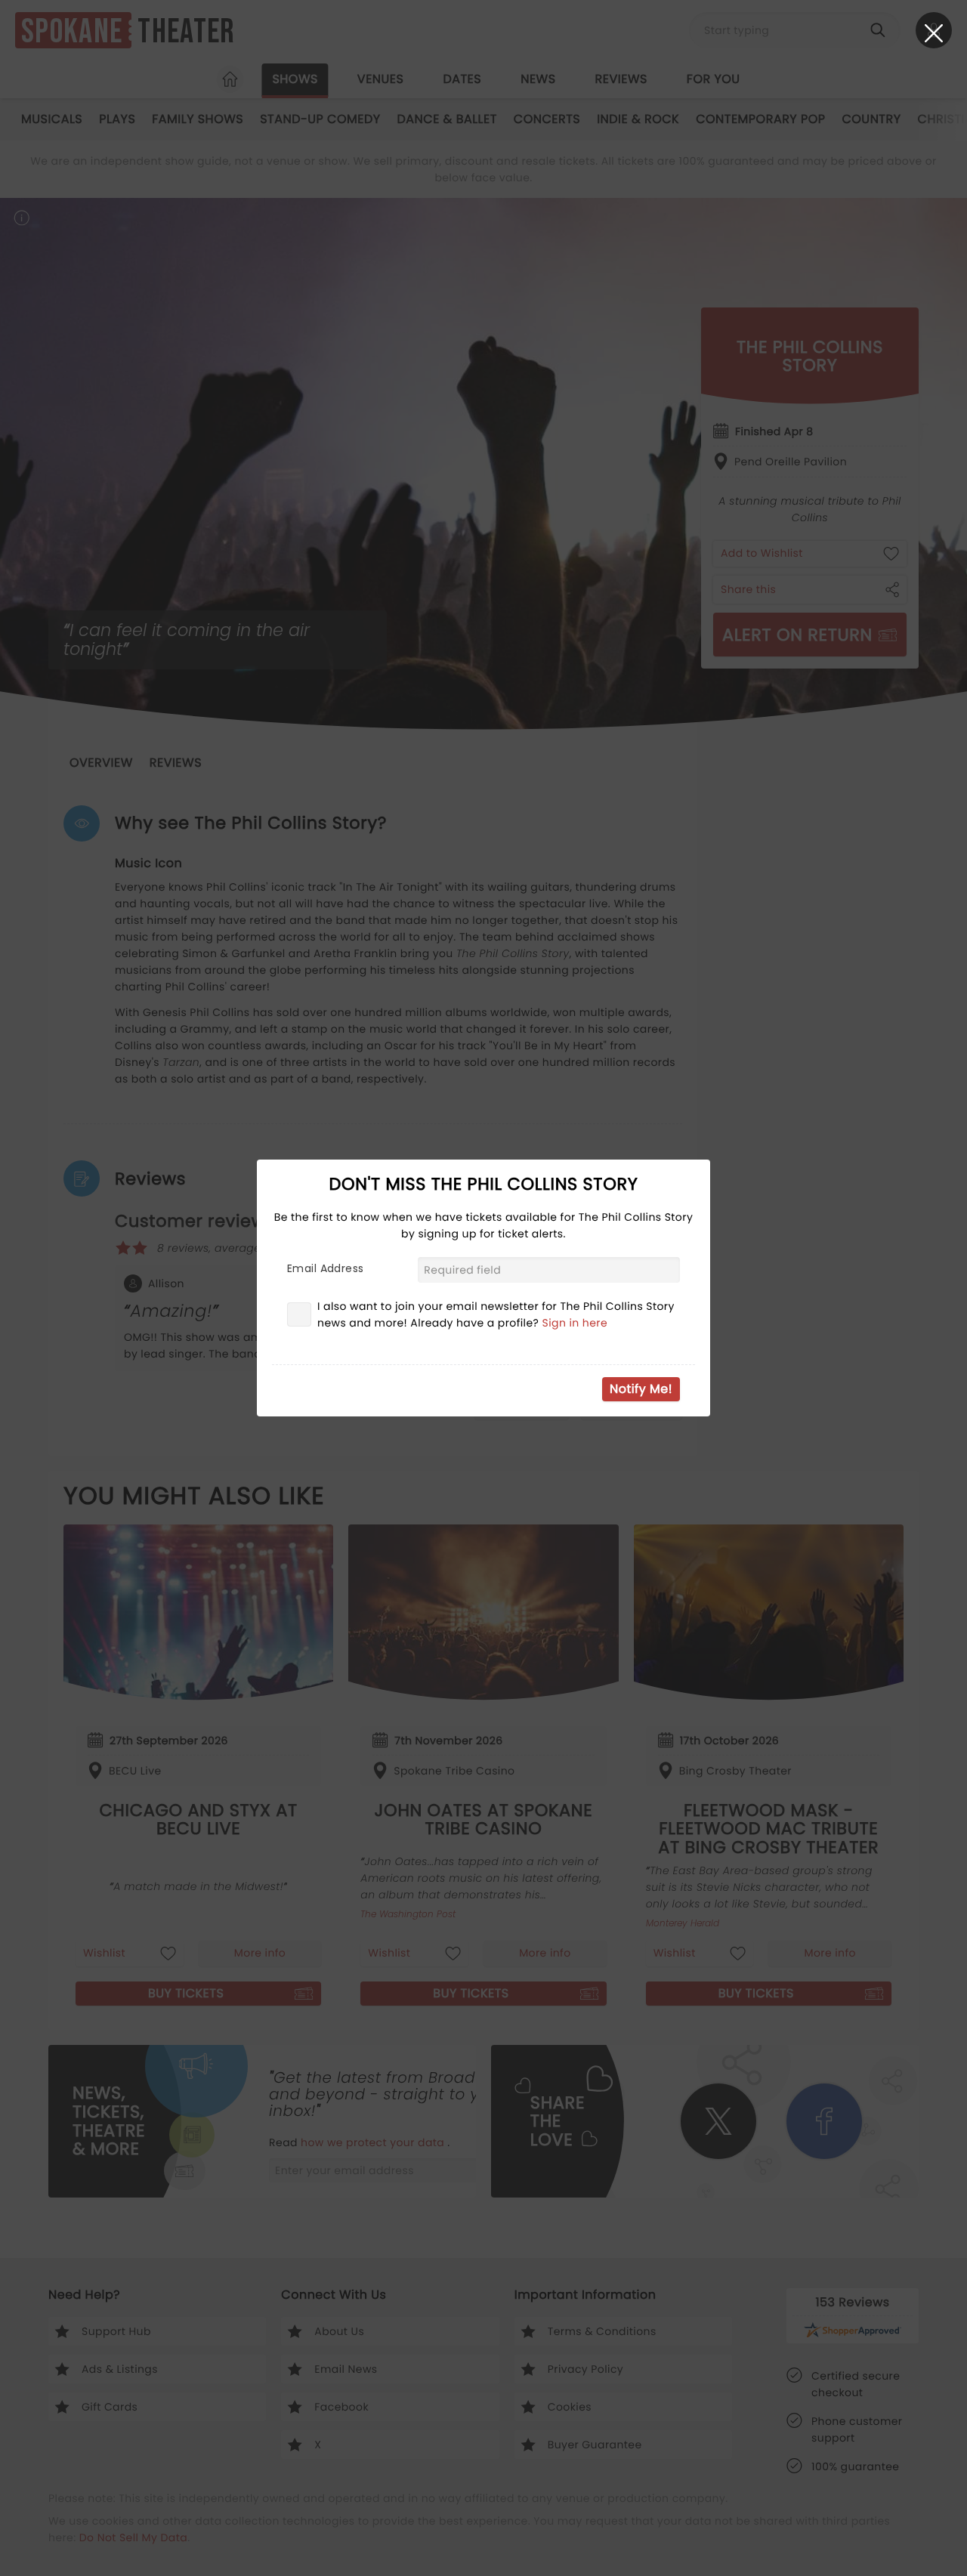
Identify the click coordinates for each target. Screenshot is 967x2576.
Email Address (325, 1268)
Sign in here (575, 1323)
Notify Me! (641, 1389)
